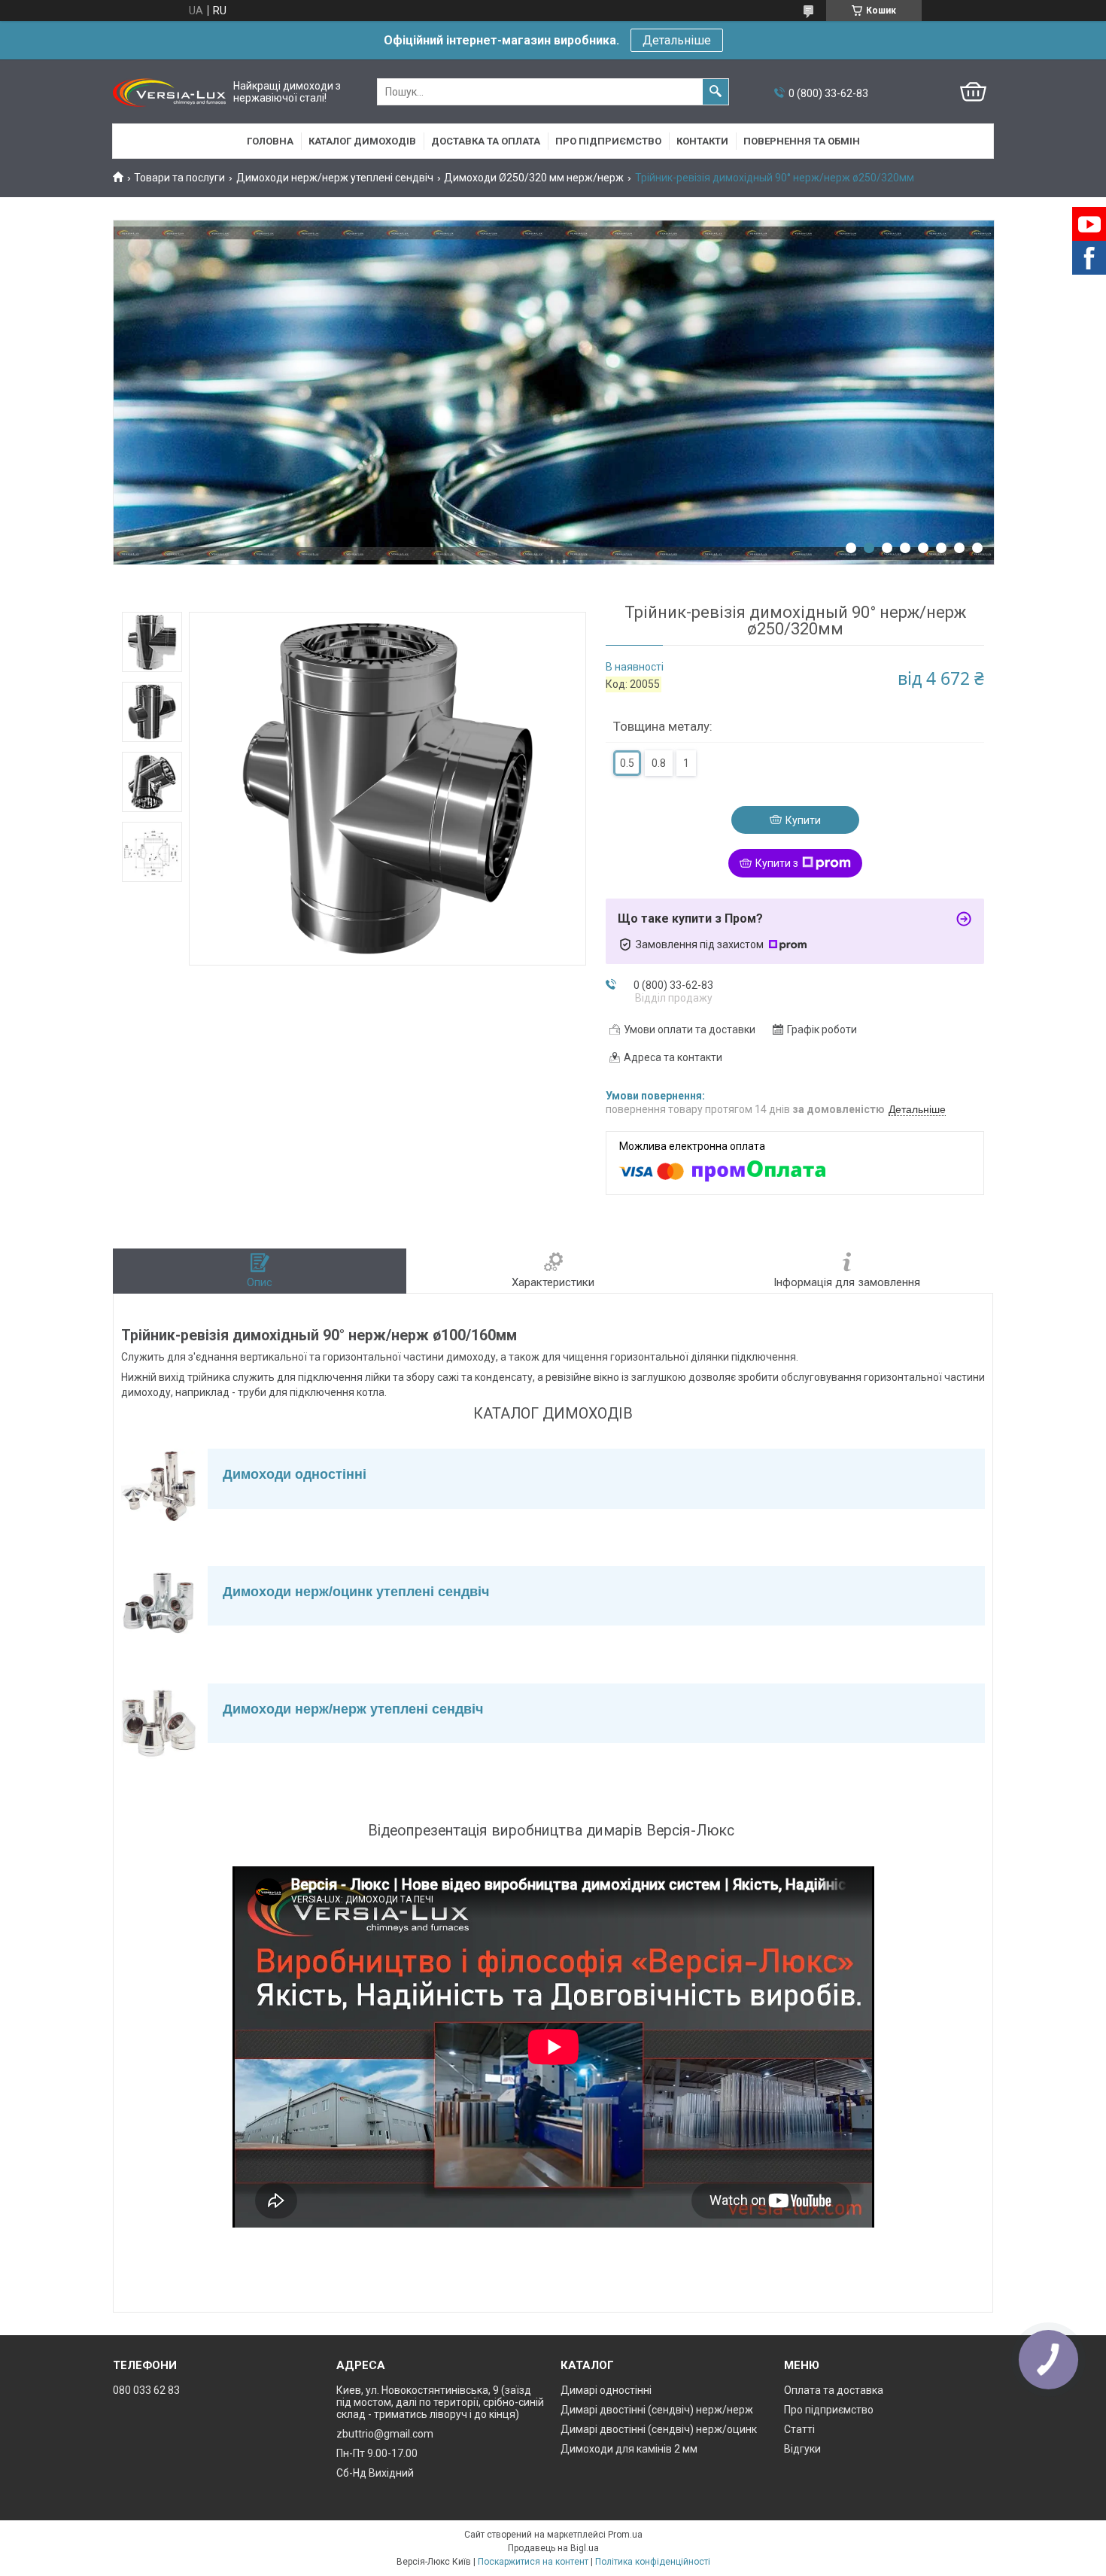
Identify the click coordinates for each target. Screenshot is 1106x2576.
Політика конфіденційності (653, 2562)
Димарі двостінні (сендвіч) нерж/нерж (657, 2410)
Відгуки (802, 2449)
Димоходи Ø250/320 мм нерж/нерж (534, 178)
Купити (803, 820)
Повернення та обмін (802, 141)
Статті (799, 2429)
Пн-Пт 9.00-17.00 (377, 2453)
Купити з (777, 863)
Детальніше (677, 40)
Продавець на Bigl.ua (553, 2548)
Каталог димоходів (362, 141)
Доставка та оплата (486, 141)
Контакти (702, 141)
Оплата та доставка (834, 2390)
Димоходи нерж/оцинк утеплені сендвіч (356, 1592)
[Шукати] (716, 92)
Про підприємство (608, 141)
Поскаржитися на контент (533, 2562)
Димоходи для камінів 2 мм (629, 2449)
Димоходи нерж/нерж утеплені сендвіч (335, 178)
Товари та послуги (179, 178)
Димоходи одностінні (295, 1474)
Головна (270, 141)
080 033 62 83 (146, 2390)
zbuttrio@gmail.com (385, 2434)
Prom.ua (625, 2535)
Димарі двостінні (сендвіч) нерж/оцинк (659, 2429)
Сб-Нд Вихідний (375, 2473)
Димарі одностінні (606, 2390)
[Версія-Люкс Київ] (169, 92)
